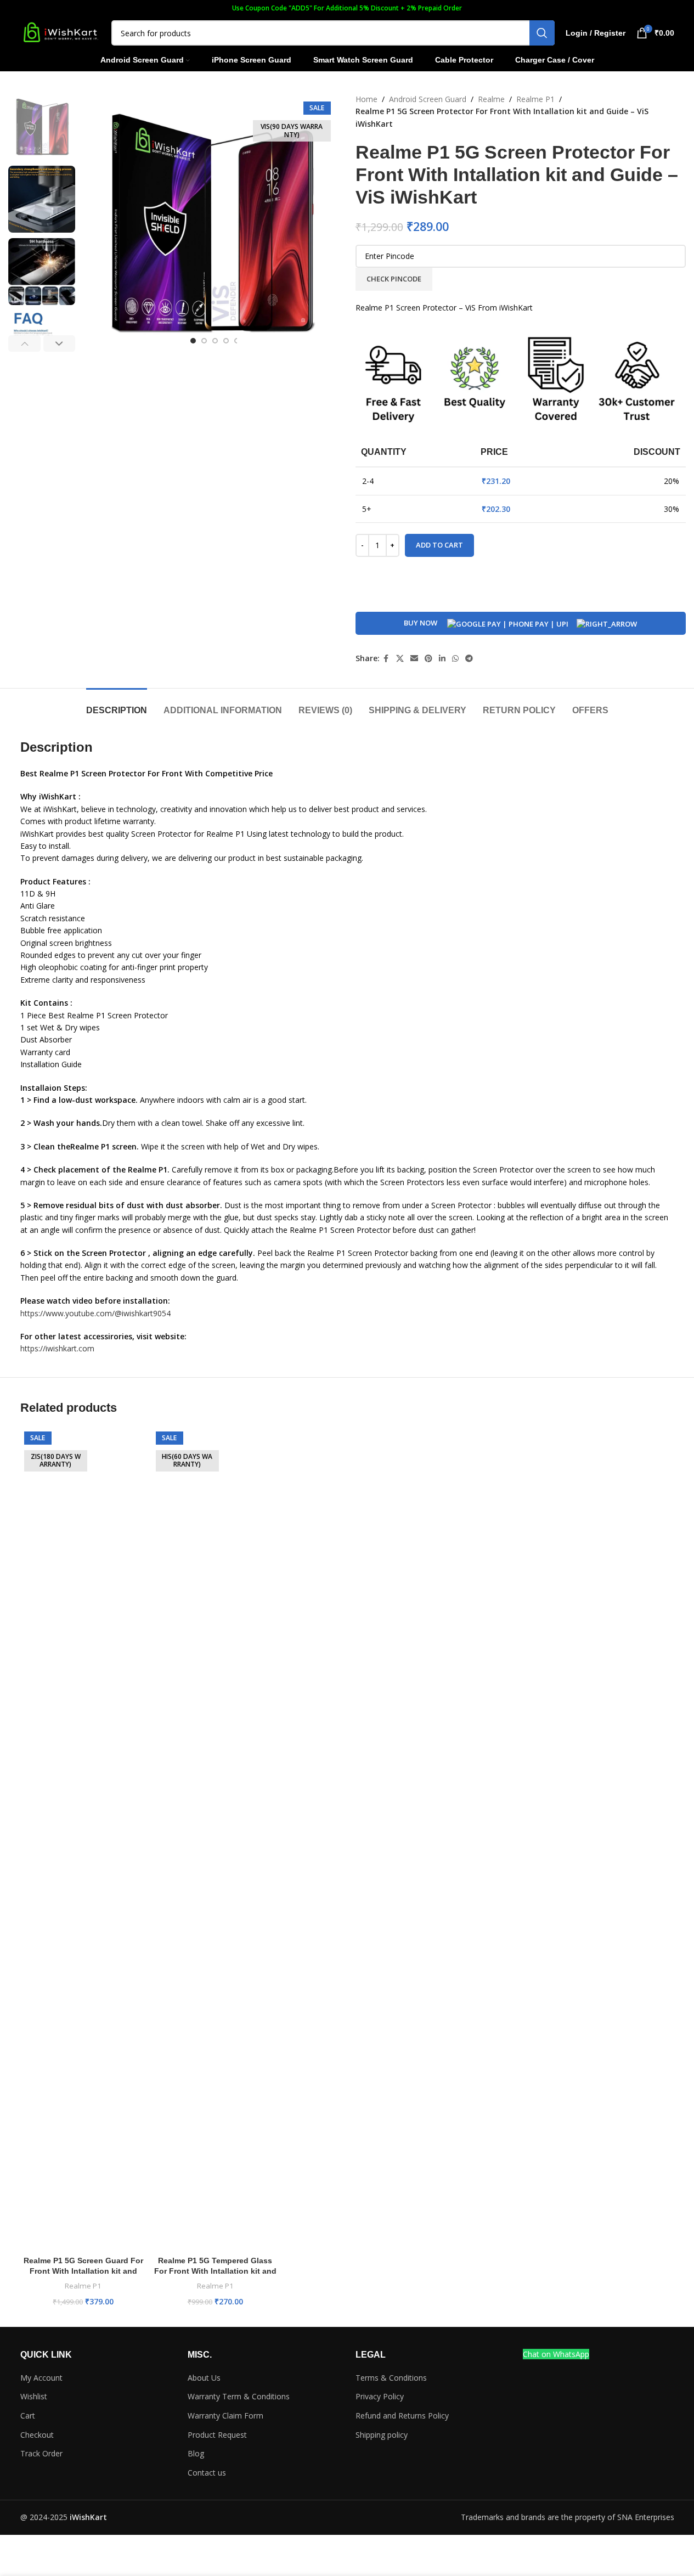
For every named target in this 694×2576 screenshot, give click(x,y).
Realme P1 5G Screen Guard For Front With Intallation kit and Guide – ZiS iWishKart (83, 2271)
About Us (204, 2378)
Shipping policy (382, 2435)
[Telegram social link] (469, 659)
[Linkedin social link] (442, 659)
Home (366, 99)
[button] (24, 343)
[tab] (117, 705)
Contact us (207, 2473)
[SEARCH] (542, 33)
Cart (28, 2416)
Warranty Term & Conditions (239, 2396)
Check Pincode (394, 279)
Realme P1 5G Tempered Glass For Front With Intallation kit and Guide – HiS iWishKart (215, 2271)
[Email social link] (414, 659)
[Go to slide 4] (226, 341)
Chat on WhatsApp (556, 2354)
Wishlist (34, 2396)
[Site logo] (60, 32)
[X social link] (400, 659)
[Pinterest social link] (428, 659)
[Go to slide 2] (204, 341)
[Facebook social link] (386, 659)
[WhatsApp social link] (455, 659)
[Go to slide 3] (215, 341)
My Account (41, 2378)
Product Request (217, 2435)
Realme (491, 99)
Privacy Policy (380, 2396)
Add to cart (439, 545)
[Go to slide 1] (193, 341)
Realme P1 (535, 99)
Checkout (37, 2435)
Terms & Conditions (391, 2378)
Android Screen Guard (428, 99)
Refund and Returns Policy (402, 2416)
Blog (196, 2453)
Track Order (41, 2453)
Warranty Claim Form (225, 2416)
